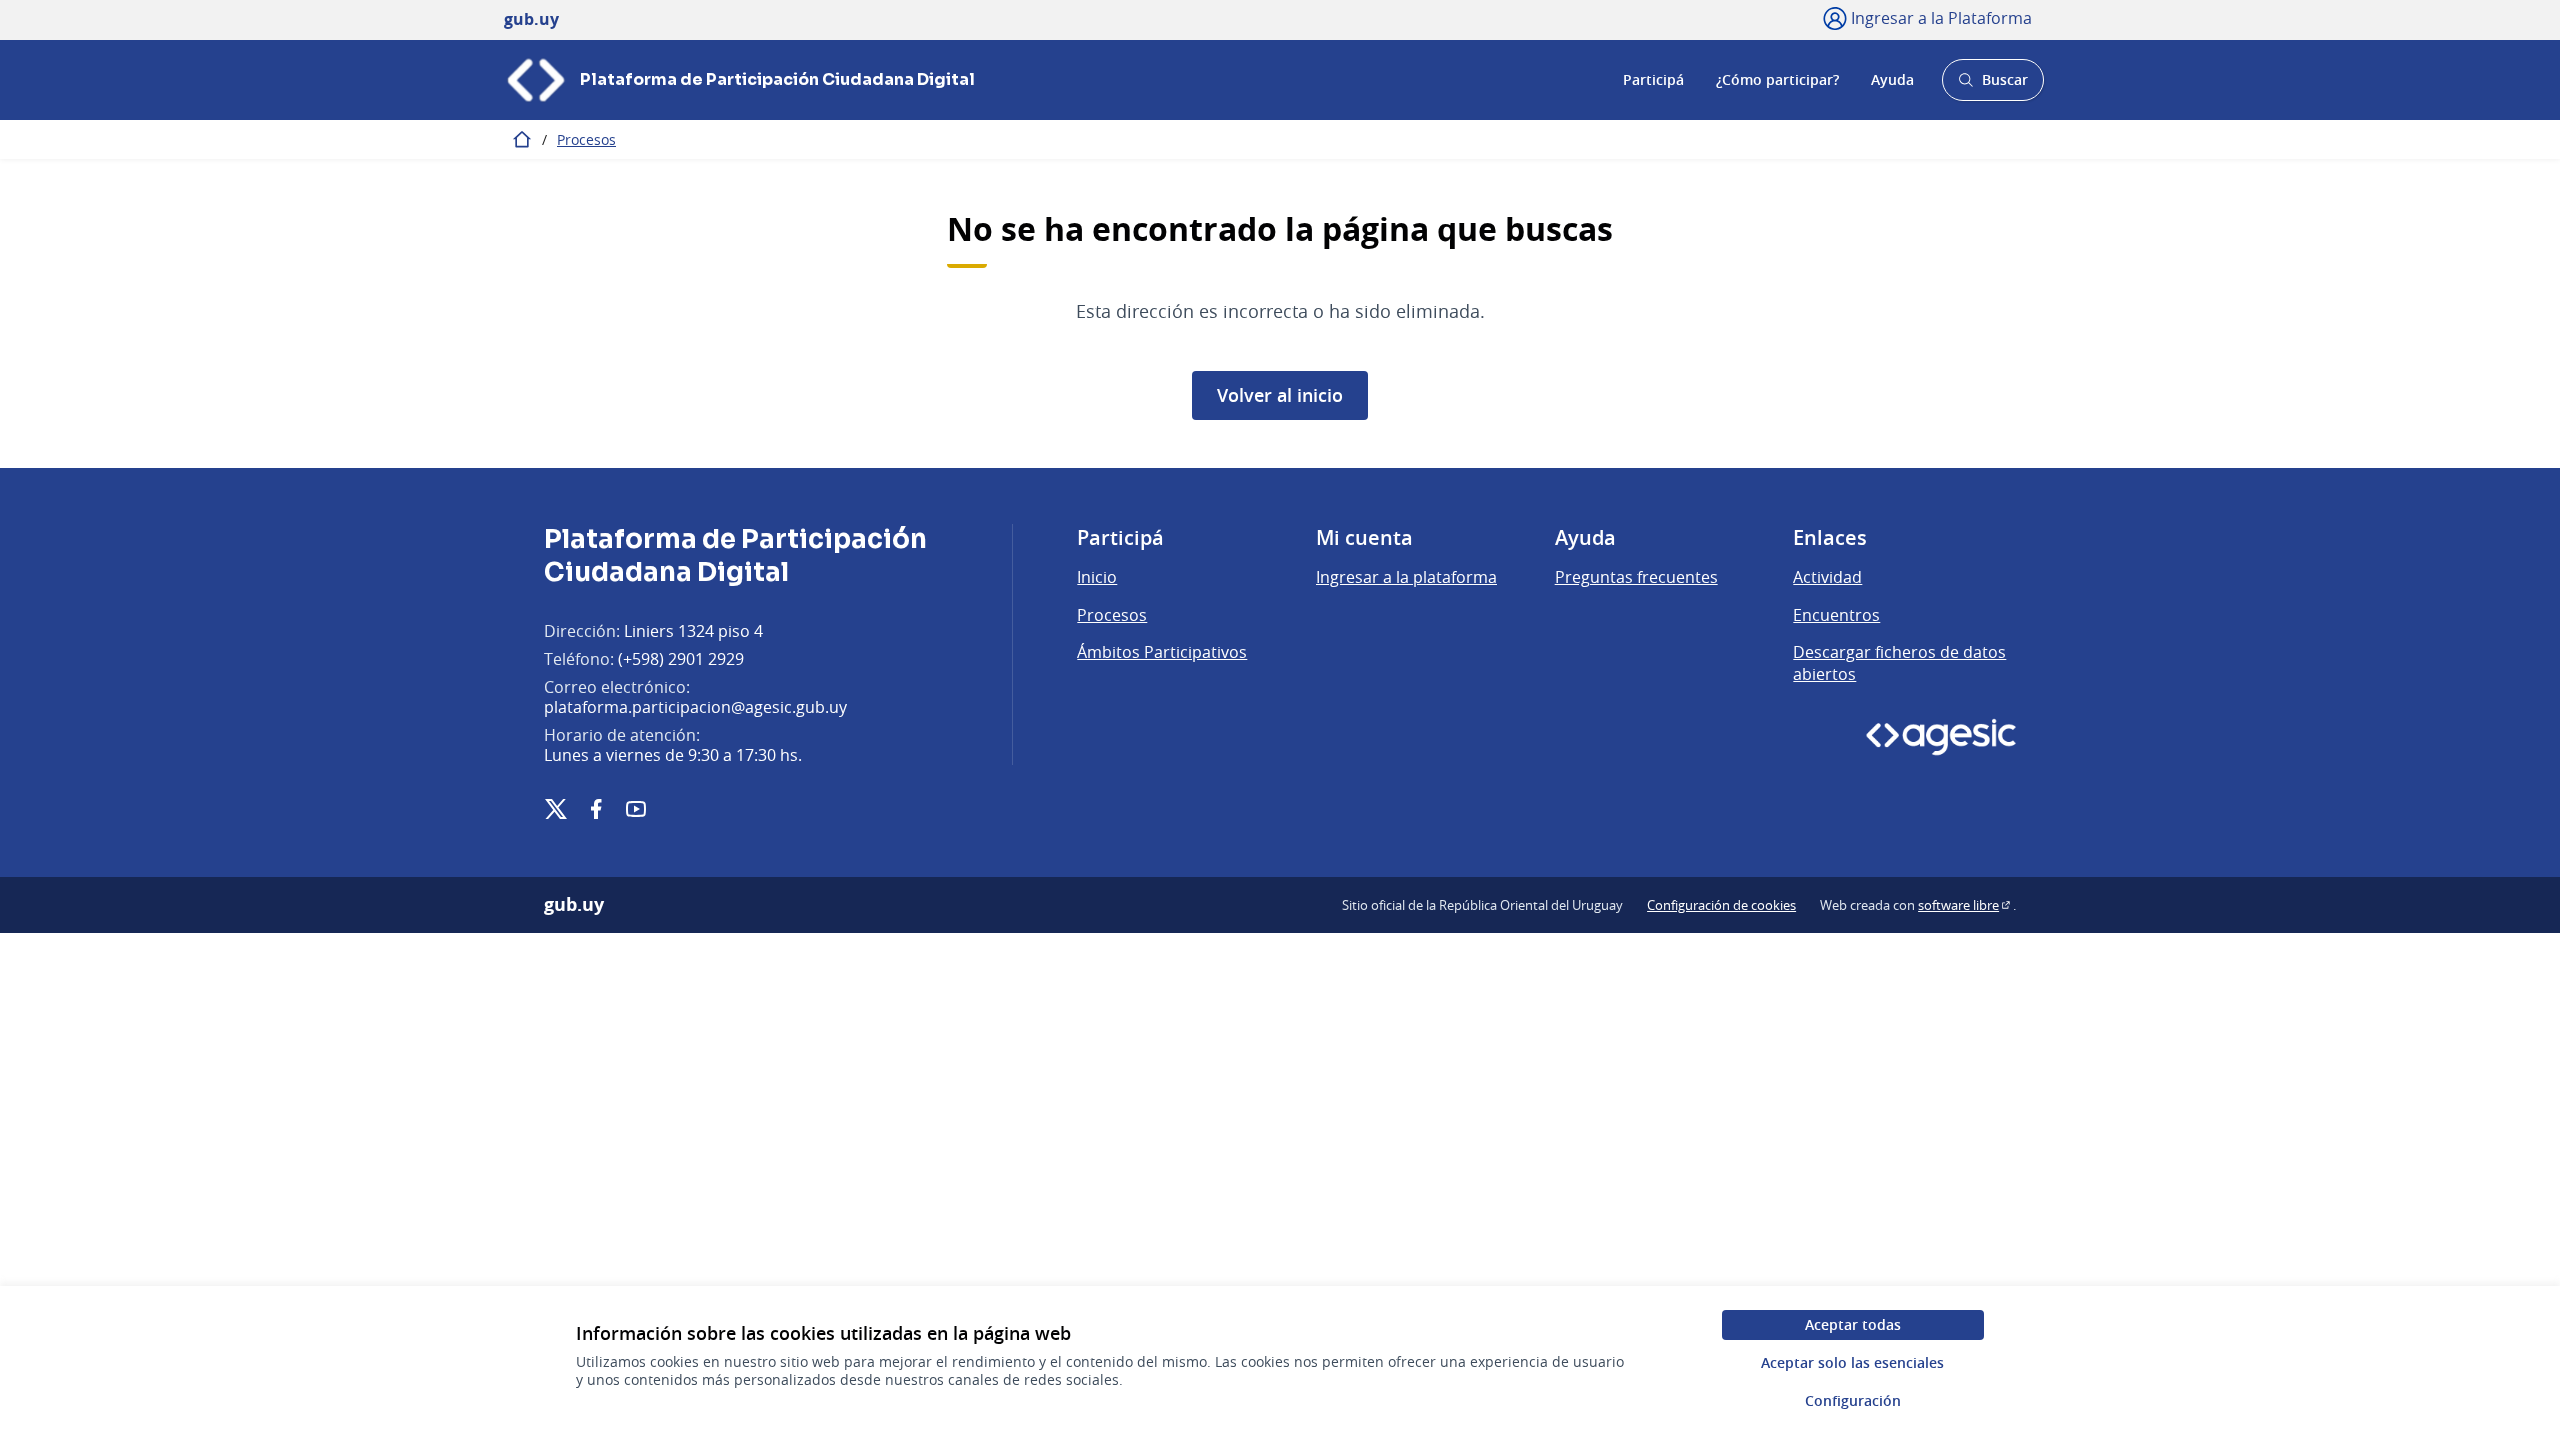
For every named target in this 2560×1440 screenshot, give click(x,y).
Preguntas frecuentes (1636, 577)
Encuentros (1836, 615)
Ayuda (1892, 79)
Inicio (1097, 577)
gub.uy (574, 905)
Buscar (1992, 85)
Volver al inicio (1280, 395)
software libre (1965, 905)
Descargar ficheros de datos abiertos (1899, 663)
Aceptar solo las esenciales (1852, 1362)
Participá (1653, 79)
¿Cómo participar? (1777, 79)
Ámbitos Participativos (1162, 652)
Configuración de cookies (1721, 905)
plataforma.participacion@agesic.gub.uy (695, 707)
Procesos (586, 139)
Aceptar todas (1853, 1324)
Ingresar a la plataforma (1406, 577)
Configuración (1853, 1400)
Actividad (1827, 577)
